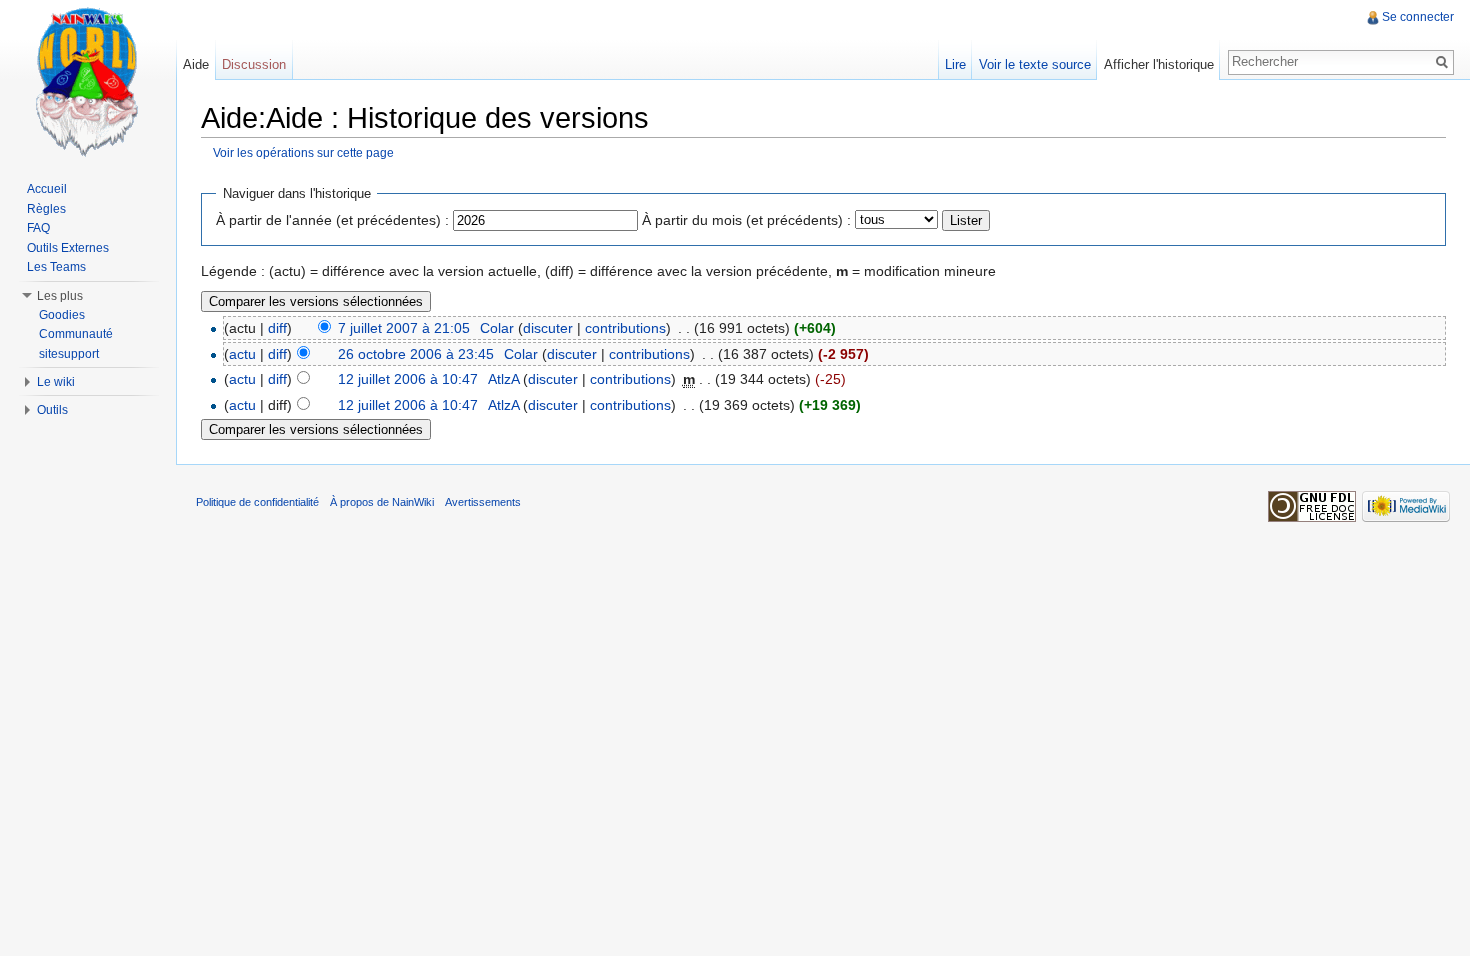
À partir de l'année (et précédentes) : (332, 220)
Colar (497, 328)
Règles (46, 209)
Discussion (254, 64)
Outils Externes (68, 248)
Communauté (76, 334)
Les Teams (56, 267)
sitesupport (69, 354)
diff (277, 328)
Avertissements (483, 502)
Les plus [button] (60, 296)
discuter (548, 328)
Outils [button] (52, 410)
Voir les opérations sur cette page (303, 152)
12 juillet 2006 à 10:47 (408, 379)
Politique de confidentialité (257, 502)
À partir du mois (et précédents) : (746, 220)
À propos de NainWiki (382, 502)
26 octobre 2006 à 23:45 (416, 354)
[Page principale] (88, 80)
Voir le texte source (1035, 64)
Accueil (47, 189)
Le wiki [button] (56, 382)
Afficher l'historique (1159, 64)
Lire (955, 64)
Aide (196, 64)
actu (242, 354)
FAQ (38, 228)
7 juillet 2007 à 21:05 (404, 328)
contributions (625, 328)
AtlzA (503, 379)
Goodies (62, 315)
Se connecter (1418, 17)
